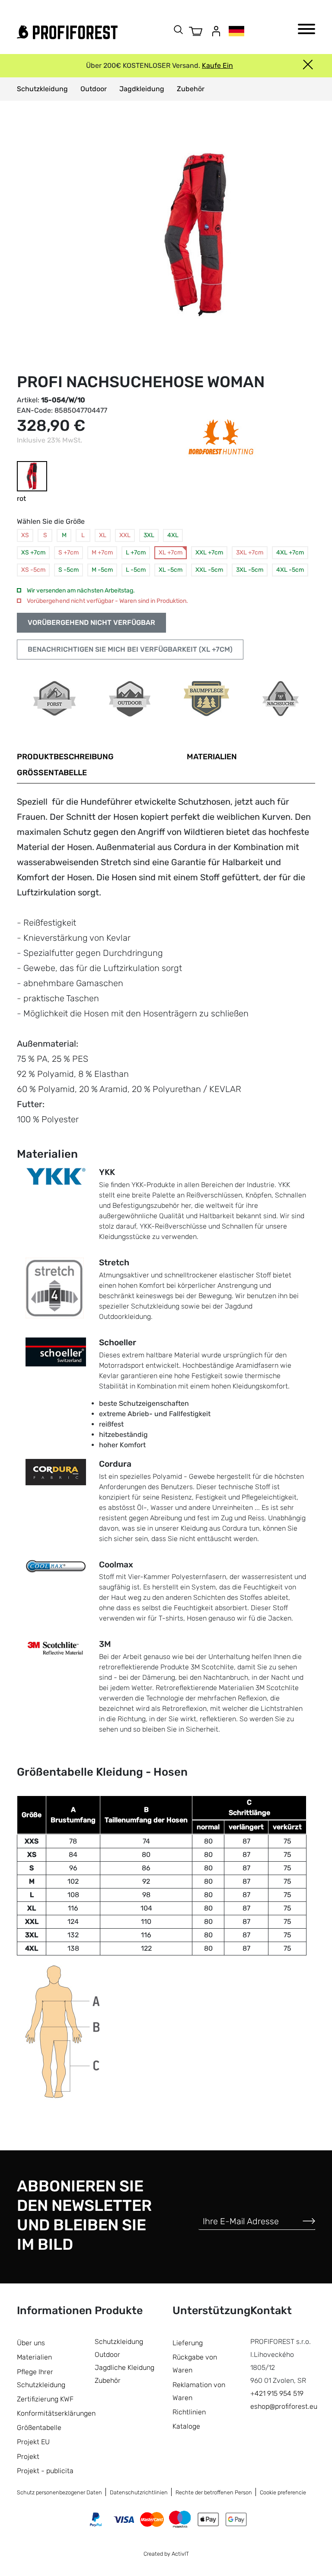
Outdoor (94, 89)
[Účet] (216, 31)
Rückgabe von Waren (195, 2364)
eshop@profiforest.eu (284, 2406)
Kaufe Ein (217, 65)
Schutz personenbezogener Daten (59, 2492)
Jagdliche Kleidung (124, 2367)
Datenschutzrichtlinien (139, 2492)
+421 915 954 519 (277, 2393)
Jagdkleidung (142, 89)
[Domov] (67, 32)
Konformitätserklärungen (56, 2413)
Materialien (212, 757)
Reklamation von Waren (199, 2391)
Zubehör (191, 89)
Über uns (31, 2343)
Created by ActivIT (166, 2554)
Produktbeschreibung (65, 757)
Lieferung (188, 2343)
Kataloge (186, 2426)
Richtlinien (189, 2412)
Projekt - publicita (45, 2471)
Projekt (28, 2457)
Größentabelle (52, 773)
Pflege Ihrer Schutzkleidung (41, 2378)
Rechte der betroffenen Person (214, 2492)
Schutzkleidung (42, 89)
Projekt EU (33, 2442)
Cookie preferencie (283, 2492)
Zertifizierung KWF (45, 2399)
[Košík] (196, 31)
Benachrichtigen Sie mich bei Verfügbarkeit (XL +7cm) (130, 649)
